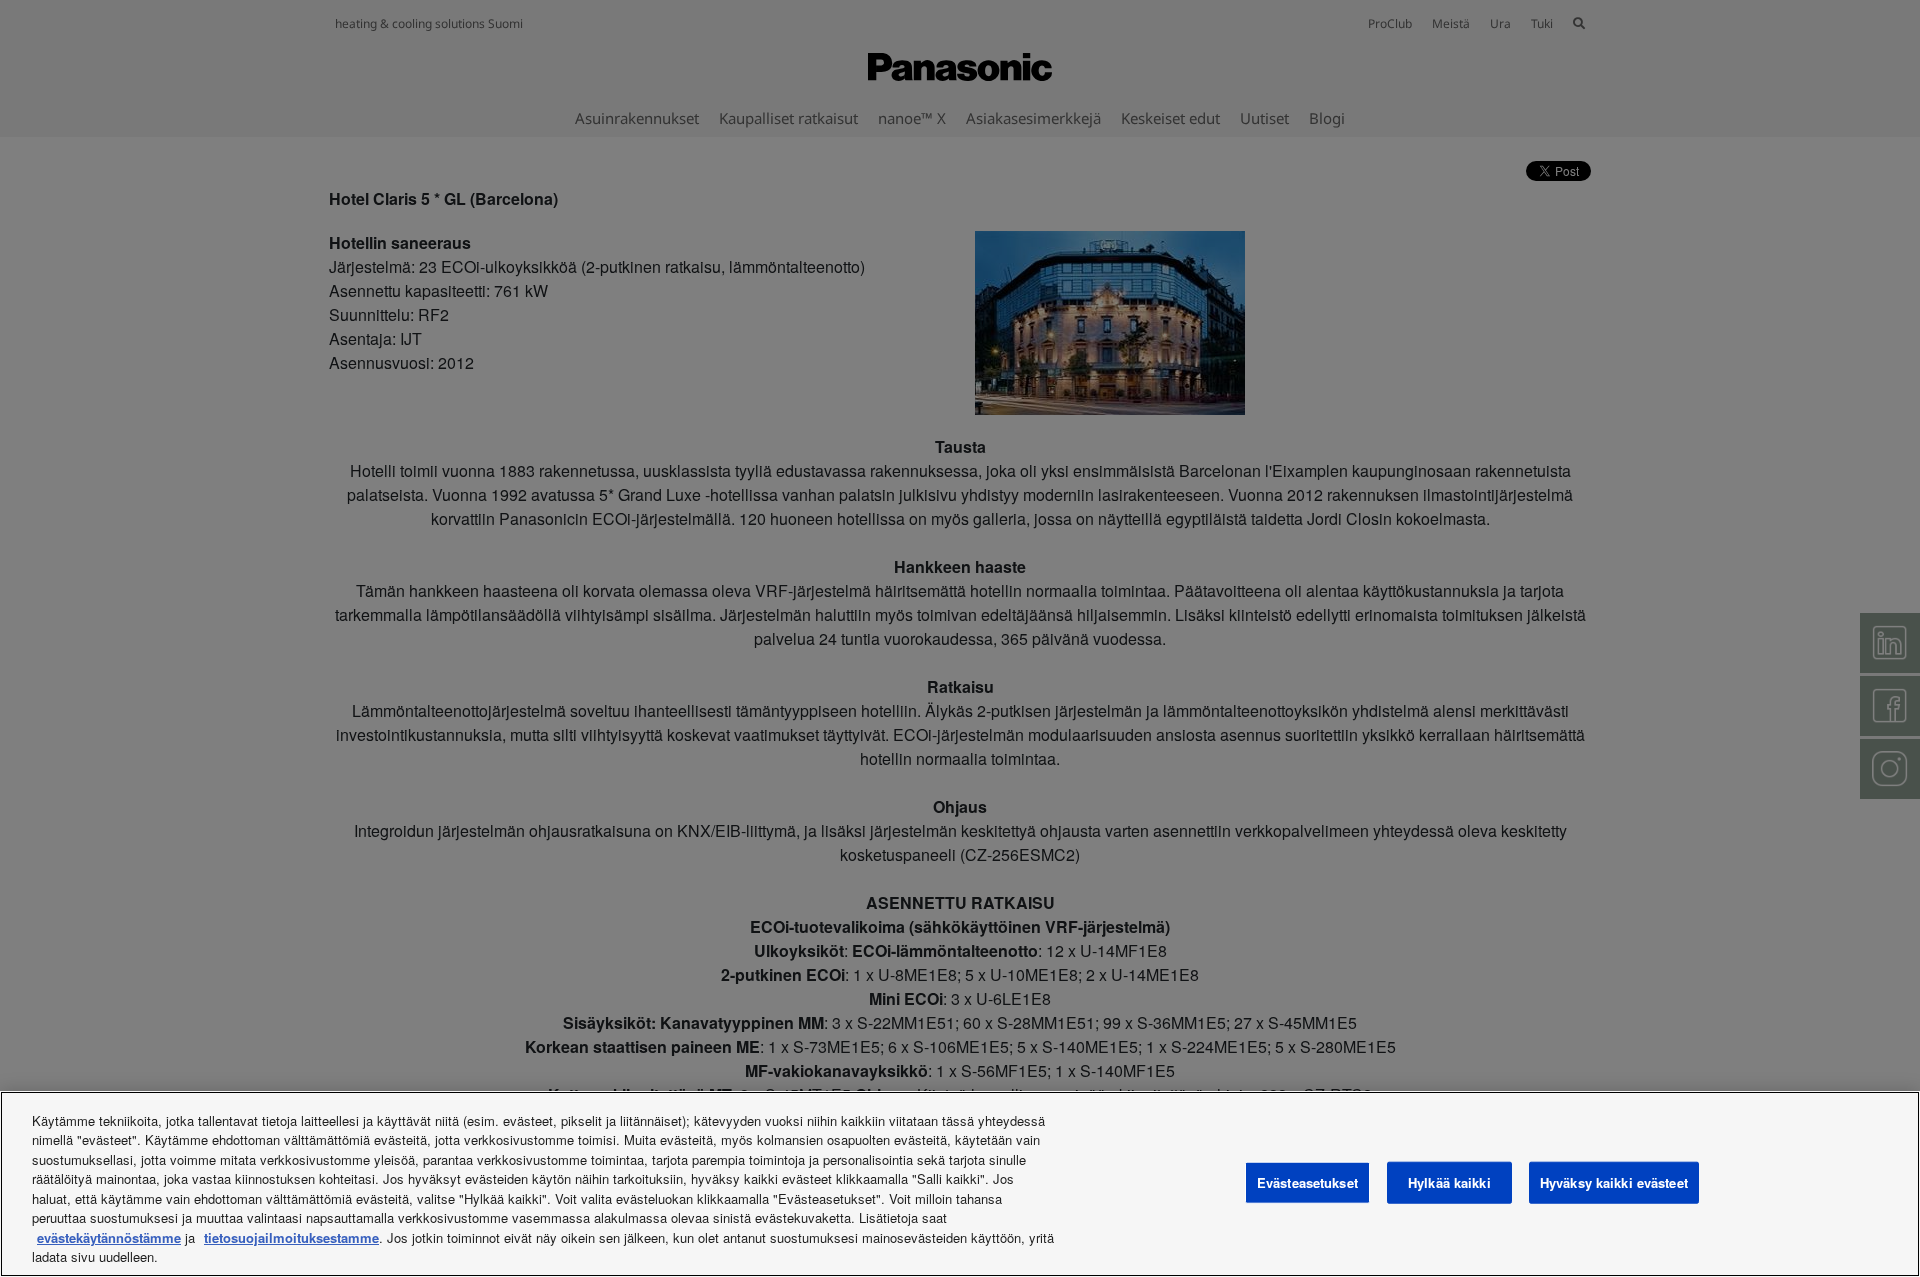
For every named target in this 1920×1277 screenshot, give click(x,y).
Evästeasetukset (1307, 1182)
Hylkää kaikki (1449, 1182)
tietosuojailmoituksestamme (291, 1237)
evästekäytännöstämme (109, 1237)
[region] (960, 1184)
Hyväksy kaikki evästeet (1614, 1182)
